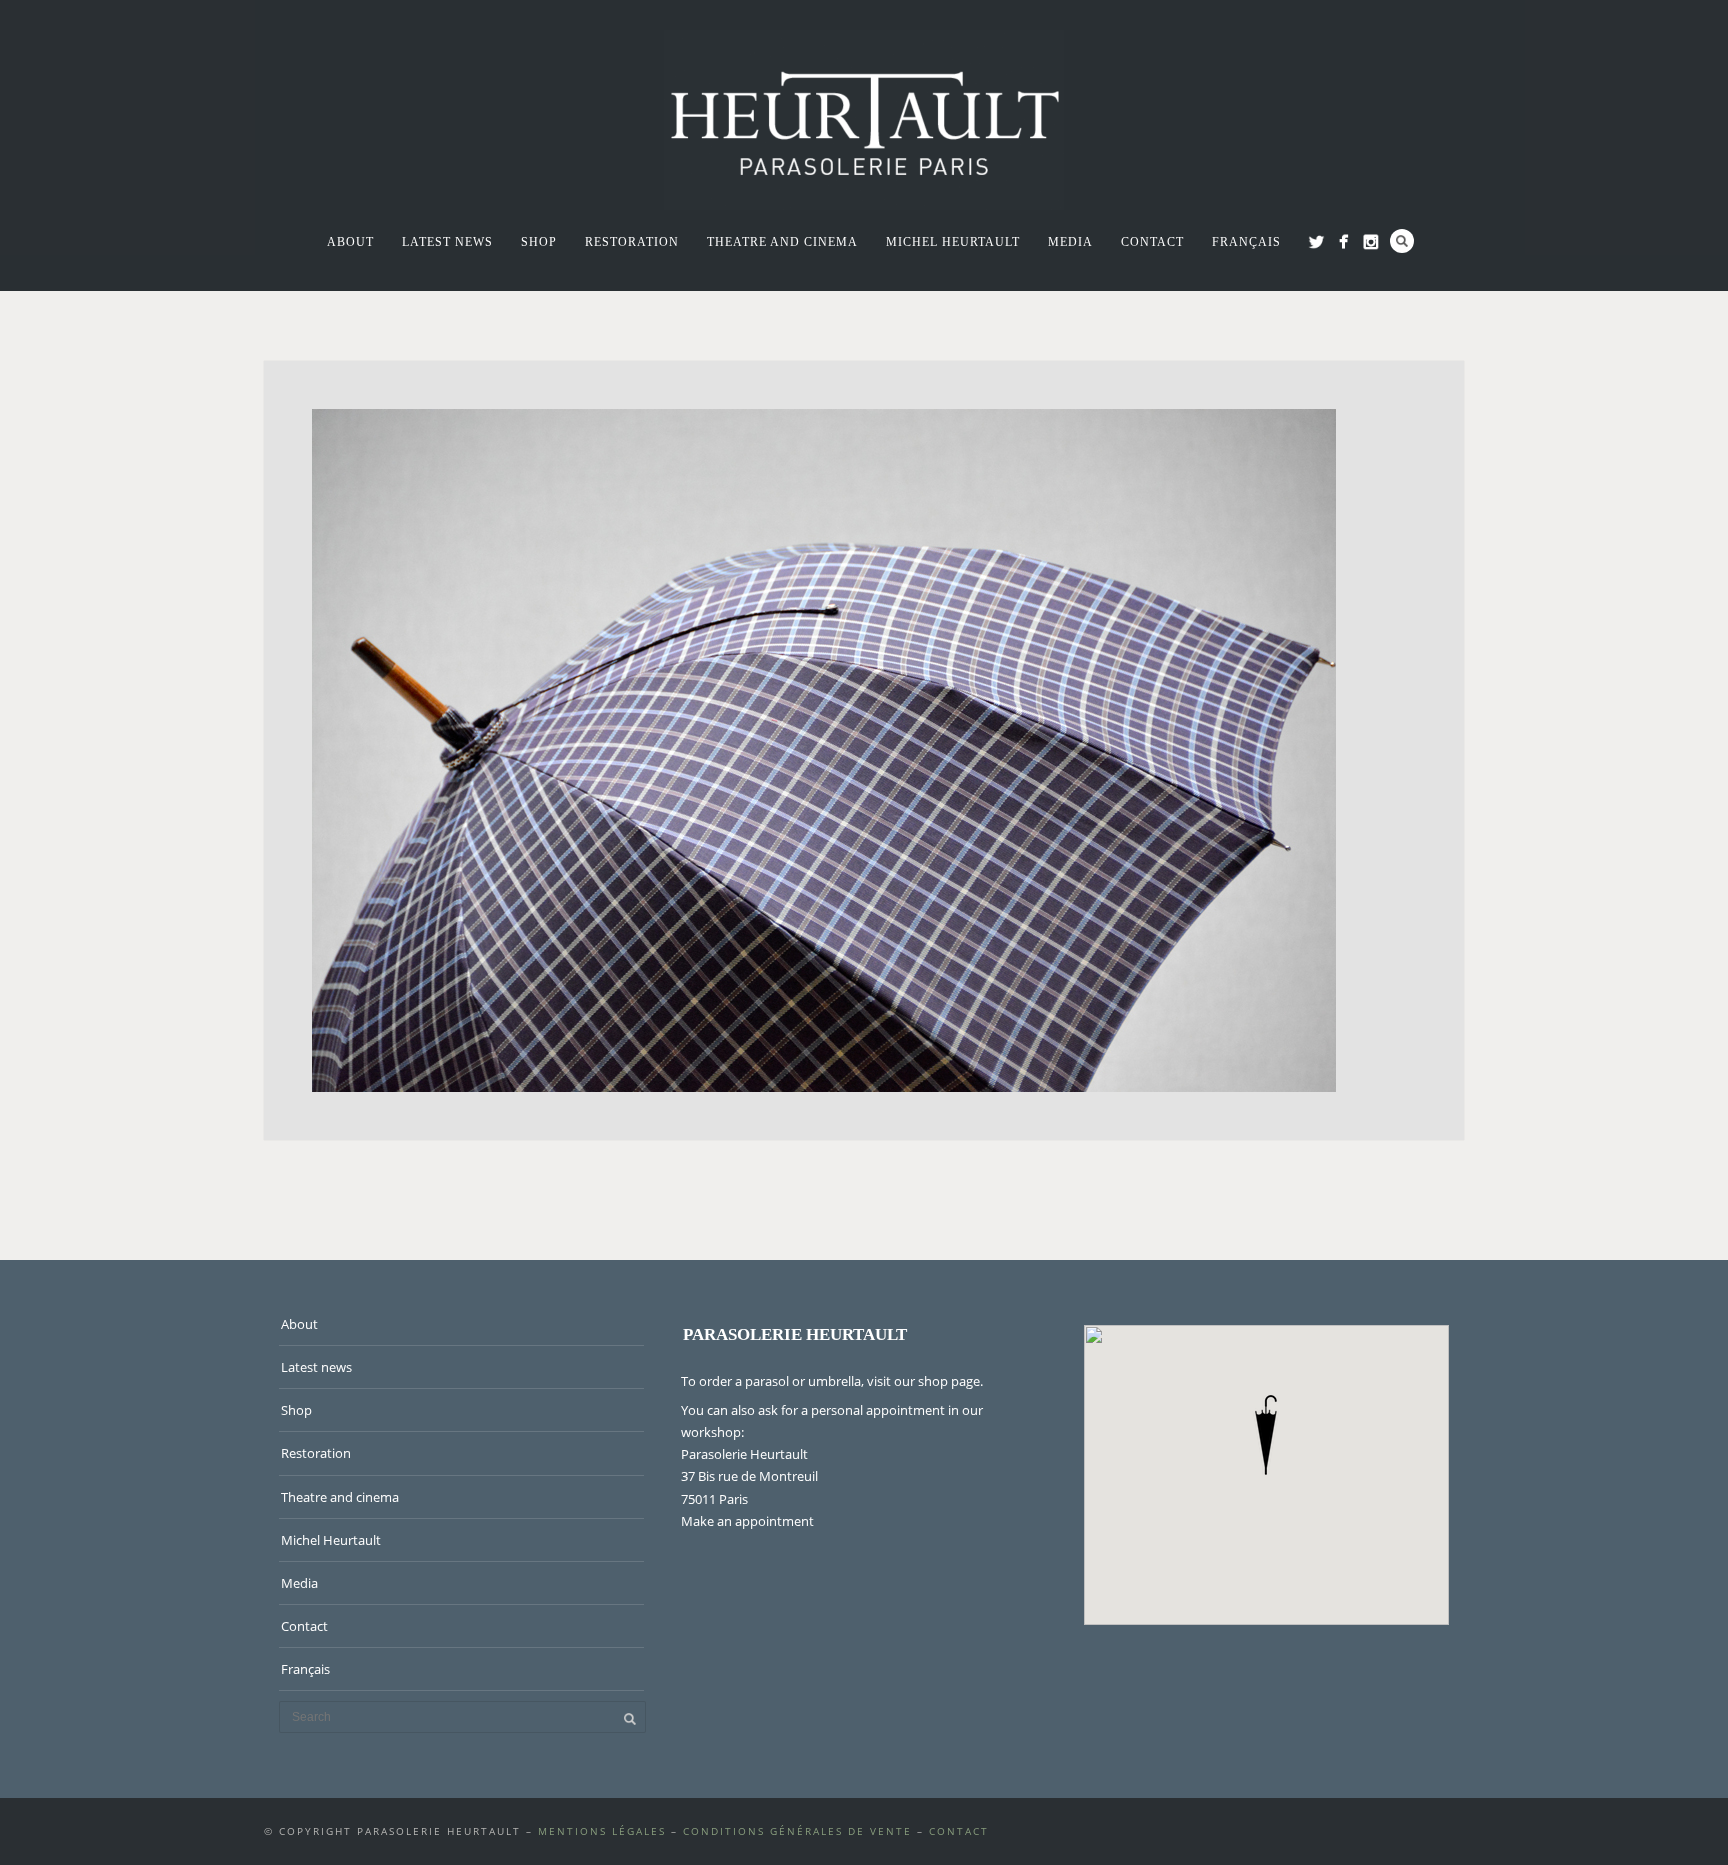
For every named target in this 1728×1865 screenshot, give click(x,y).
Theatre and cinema (782, 242)
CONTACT (959, 1831)
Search (1402, 241)
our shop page (937, 1381)
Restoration (632, 242)
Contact (1152, 242)
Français (1246, 242)
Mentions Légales (602, 1831)
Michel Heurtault (953, 242)
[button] (1266, 1435)
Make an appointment (747, 1521)
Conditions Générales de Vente (797, 1831)
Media (1070, 242)
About (350, 242)
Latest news (447, 242)
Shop (539, 242)
